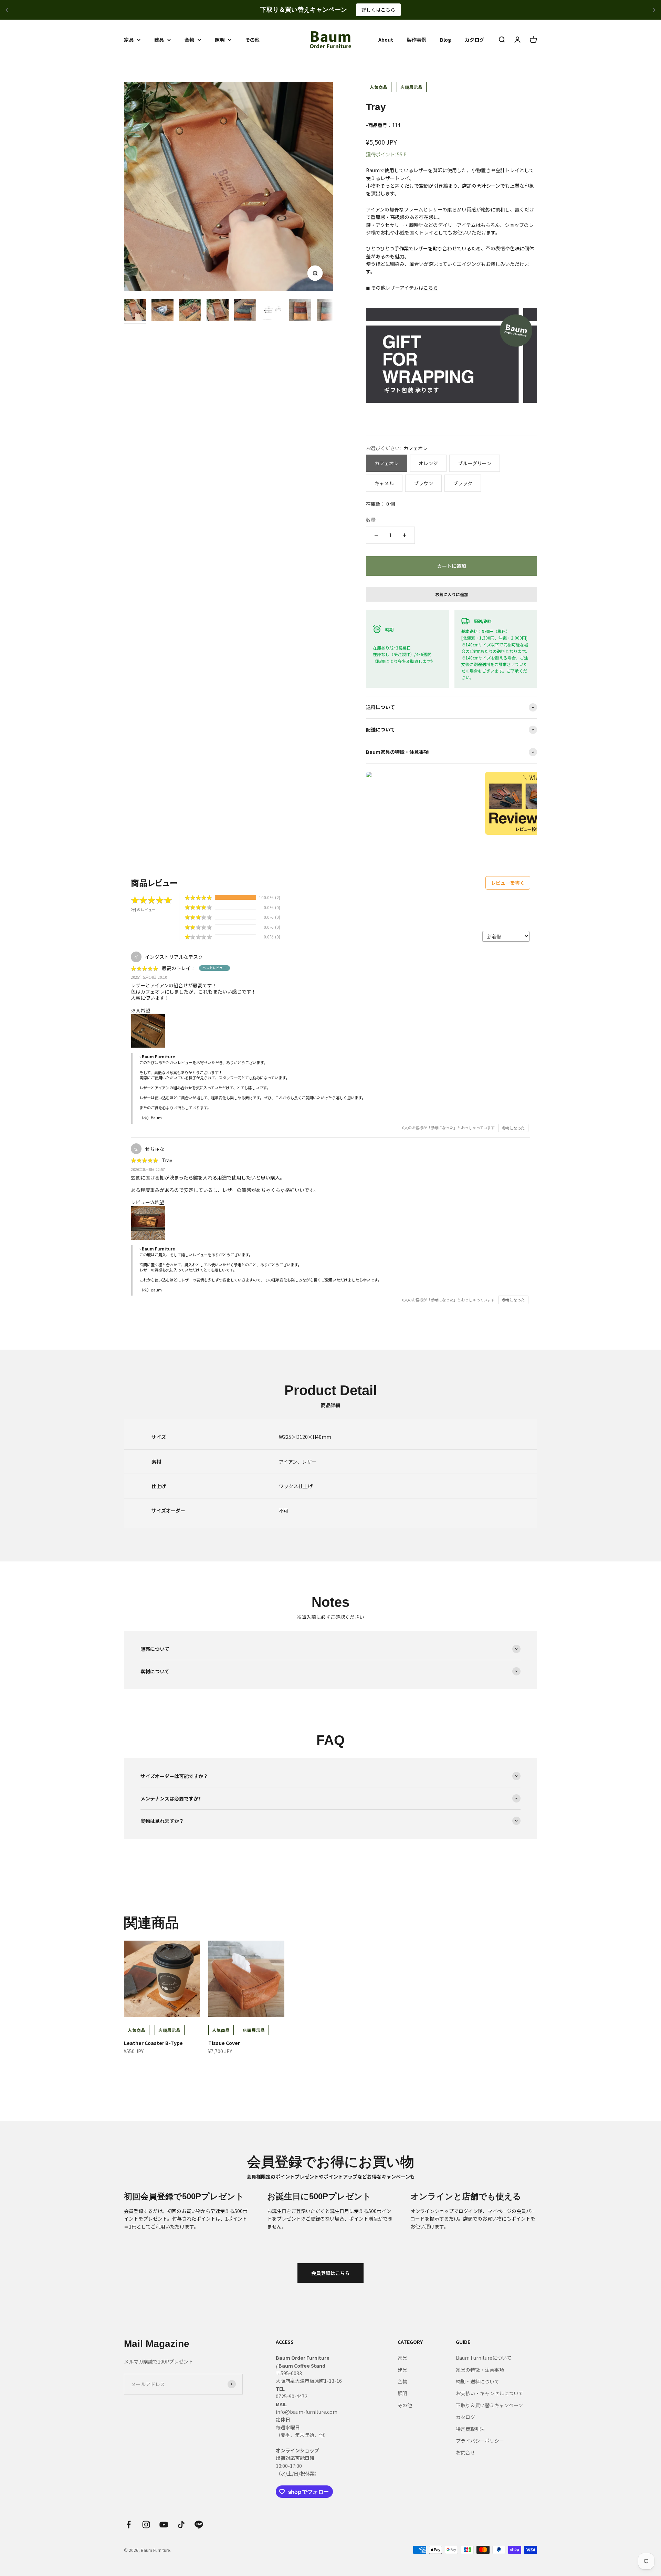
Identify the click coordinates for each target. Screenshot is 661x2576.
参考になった (513, 1128)
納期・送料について (478, 2381)
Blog (445, 40)
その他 (252, 40)
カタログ (474, 40)
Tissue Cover (224, 2043)
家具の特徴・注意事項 (480, 2370)
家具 (129, 40)
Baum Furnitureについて (484, 2358)
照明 (220, 40)
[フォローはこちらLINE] (199, 2525)
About (386, 40)
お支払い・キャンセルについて (490, 2393)
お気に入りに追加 (452, 594)
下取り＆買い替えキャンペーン (489, 2405)
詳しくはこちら (378, 10)
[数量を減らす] (376, 535)
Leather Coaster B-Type (153, 2043)
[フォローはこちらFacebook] (129, 2525)
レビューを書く (508, 883)
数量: (371, 520)
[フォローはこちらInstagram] (146, 2525)
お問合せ (465, 2452)
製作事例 (417, 40)
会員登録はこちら (330, 2273)
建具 (159, 40)
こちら (431, 288)
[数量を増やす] (405, 535)
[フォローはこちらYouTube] (164, 2525)
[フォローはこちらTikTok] (181, 2525)
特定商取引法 (470, 2429)
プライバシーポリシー (480, 2441)
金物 (189, 40)
